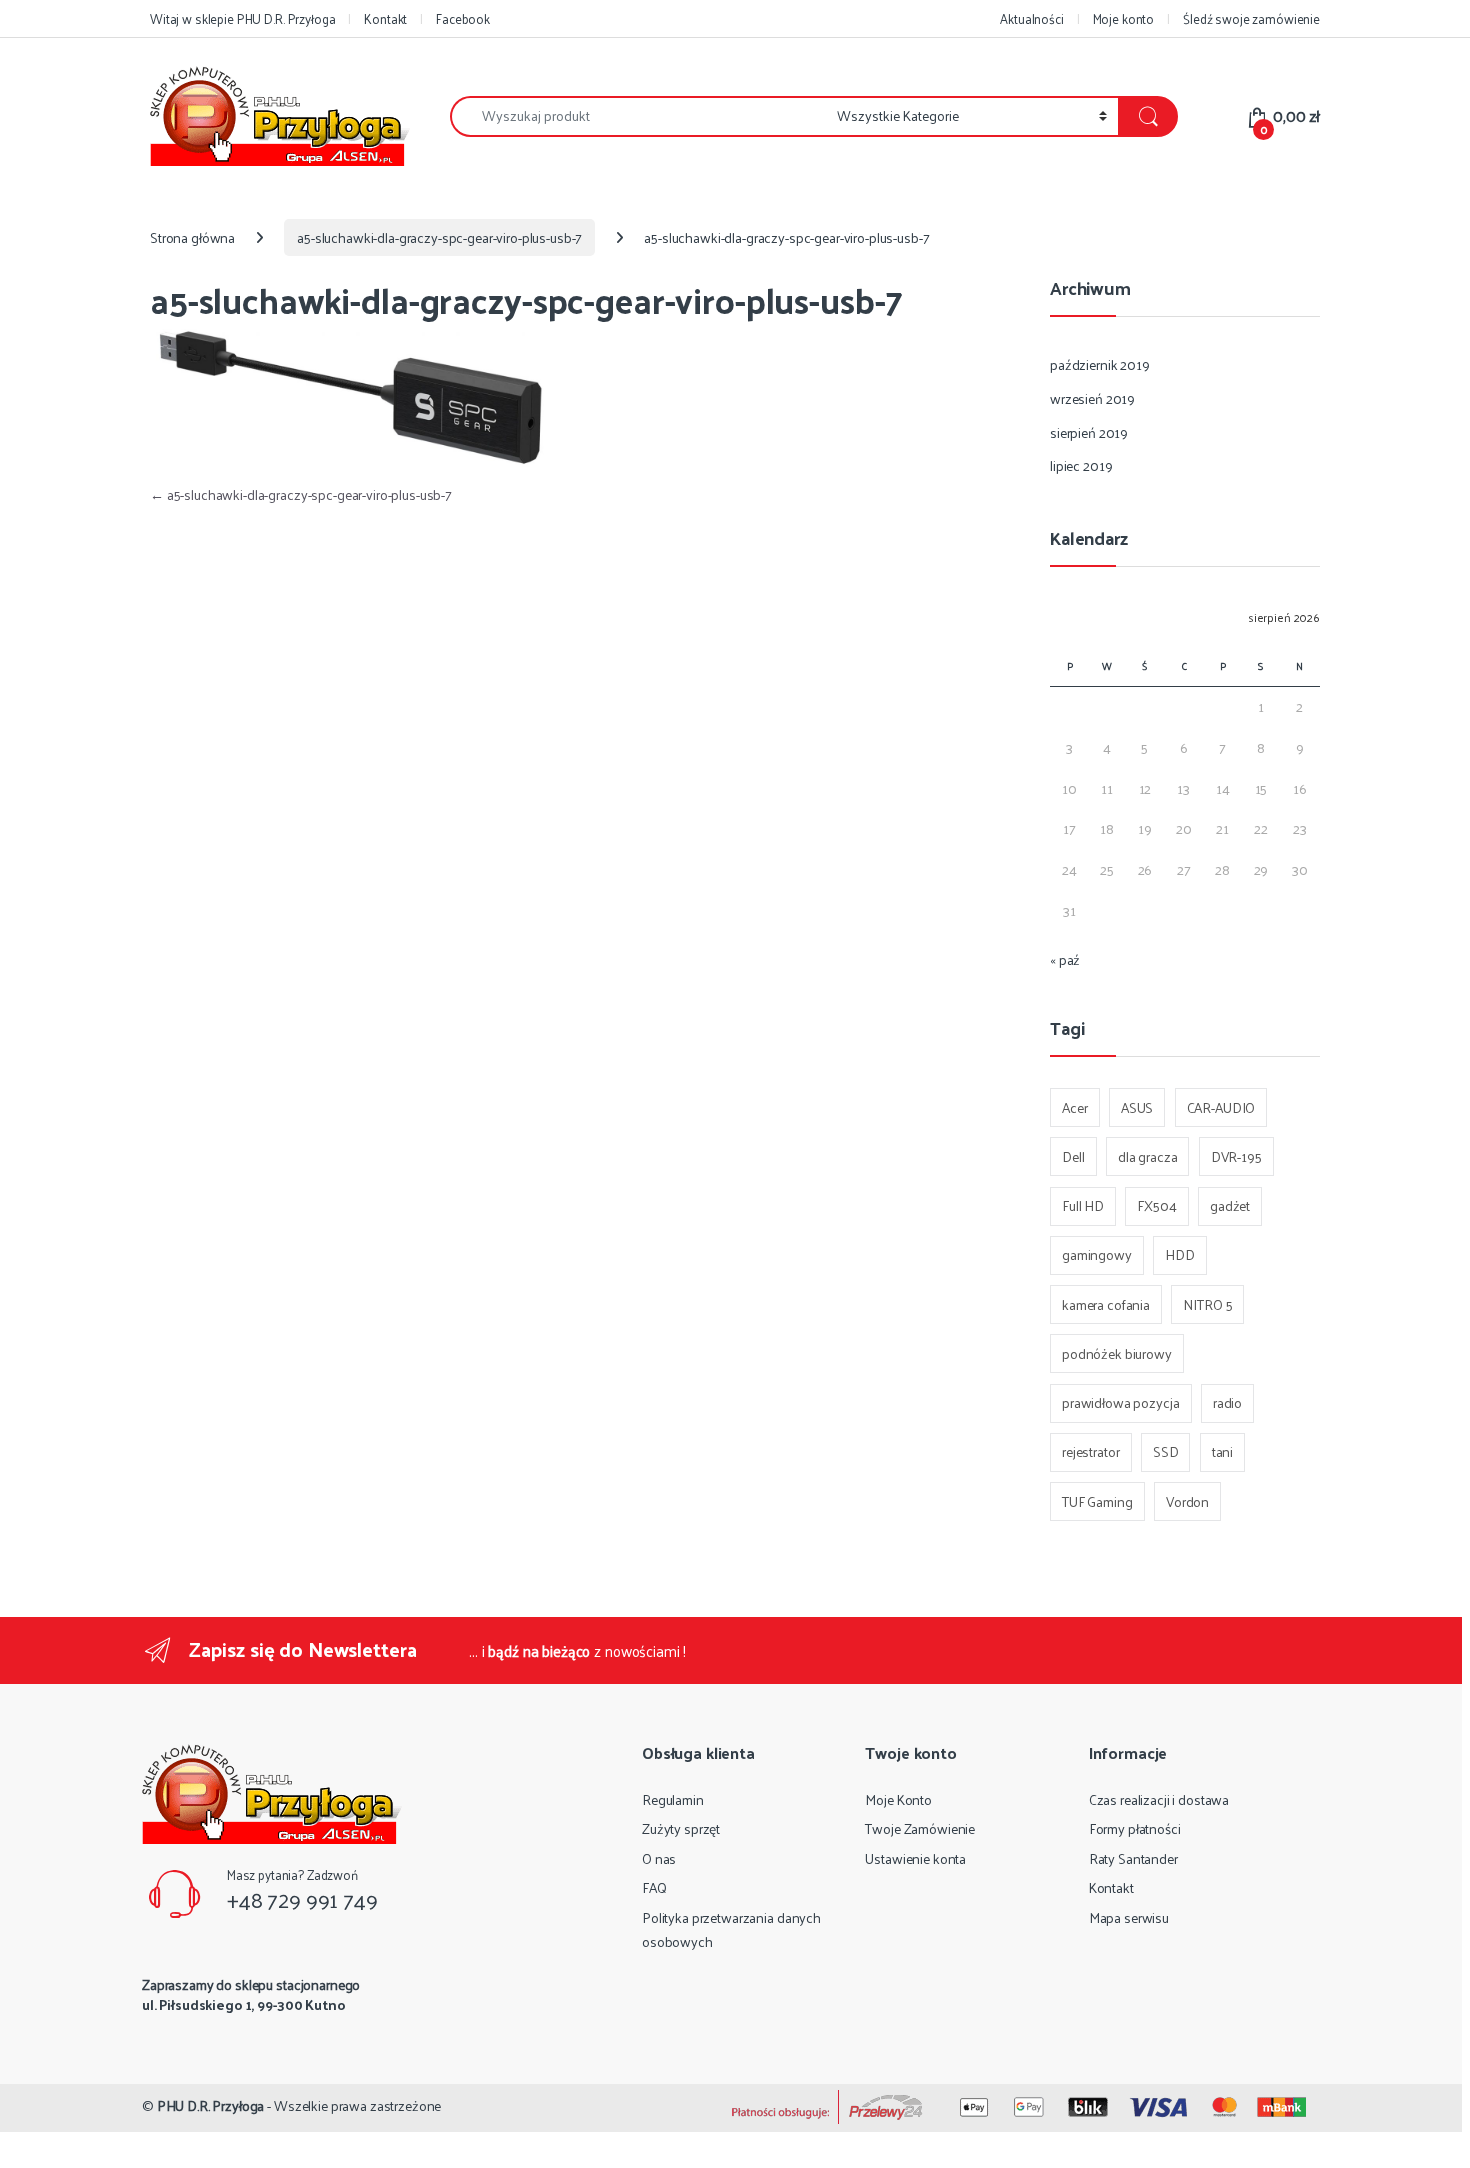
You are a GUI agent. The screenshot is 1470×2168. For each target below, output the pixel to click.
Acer (1074, 1107)
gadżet (1230, 1205)
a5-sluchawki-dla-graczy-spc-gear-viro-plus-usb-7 (439, 237)
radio (1227, 1402)
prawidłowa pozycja (1120, 1402)
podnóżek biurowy (1117, 1353)
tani (1222, 1451)
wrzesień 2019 (1092, 398)
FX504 (1156, 1205)
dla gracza (1148, 1156)
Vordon (1187, 1501)
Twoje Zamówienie (920, 1828)
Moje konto (1124, 18)
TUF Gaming (1097, 1501)
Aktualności (1031, 18)
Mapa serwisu (1129, 1917)
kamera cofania (1106, 1304)
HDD (1180, 1254)
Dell (1073, 1156)
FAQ (654, 1887)
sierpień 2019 (1089, 432)
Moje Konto (898, 1799)
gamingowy (1097, 1254)
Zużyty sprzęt (681, 1828)
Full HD (1083, 1205)
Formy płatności (1135, 1828)
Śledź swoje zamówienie (1251, 18)
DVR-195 (1236, 1156)
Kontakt (385, 18)
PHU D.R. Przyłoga (211, 2105)
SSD (1166, 1451)
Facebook (463, 18)
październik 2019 (1100, 364)
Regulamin (673, 1799)
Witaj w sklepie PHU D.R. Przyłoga (242, 18)
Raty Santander (1133, 1858)
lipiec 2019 (1081, 465)
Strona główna (192, 237)
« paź (1065, 959)
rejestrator (1090, 1451)
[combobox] (638, 116)
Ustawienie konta (915, 1858)
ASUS (1137, 1107)
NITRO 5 (1207, 1304)
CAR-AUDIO (1221, 1107)
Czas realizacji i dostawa (1159, 1799)
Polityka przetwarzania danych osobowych (731, 1929)
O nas (659, 1858)
